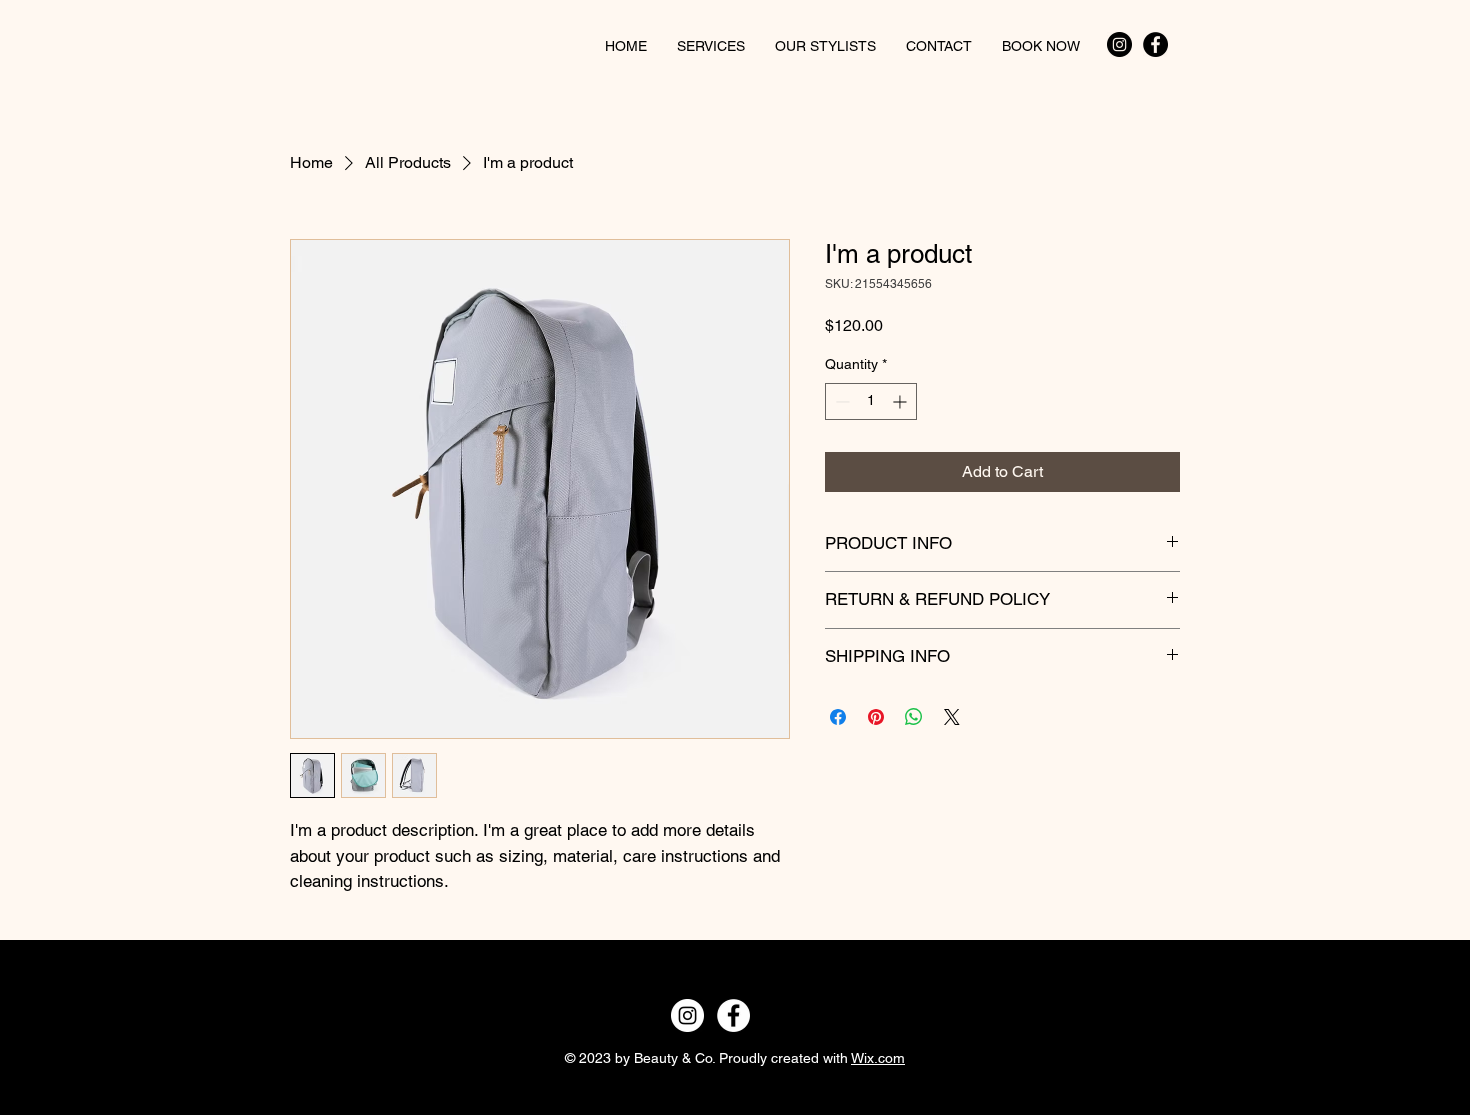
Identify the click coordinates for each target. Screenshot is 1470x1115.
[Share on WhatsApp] (914, 717)
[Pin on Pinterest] (876, 717)
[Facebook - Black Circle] (1155, 44)
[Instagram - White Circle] (687, 1015)
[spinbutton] (871, 401)
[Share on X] (952, 717)
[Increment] (901, 401)
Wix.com (878, 1058)
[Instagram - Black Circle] (1119, 44)
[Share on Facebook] (838, 717)
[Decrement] (840, 401)
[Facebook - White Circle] (733, 1015)
